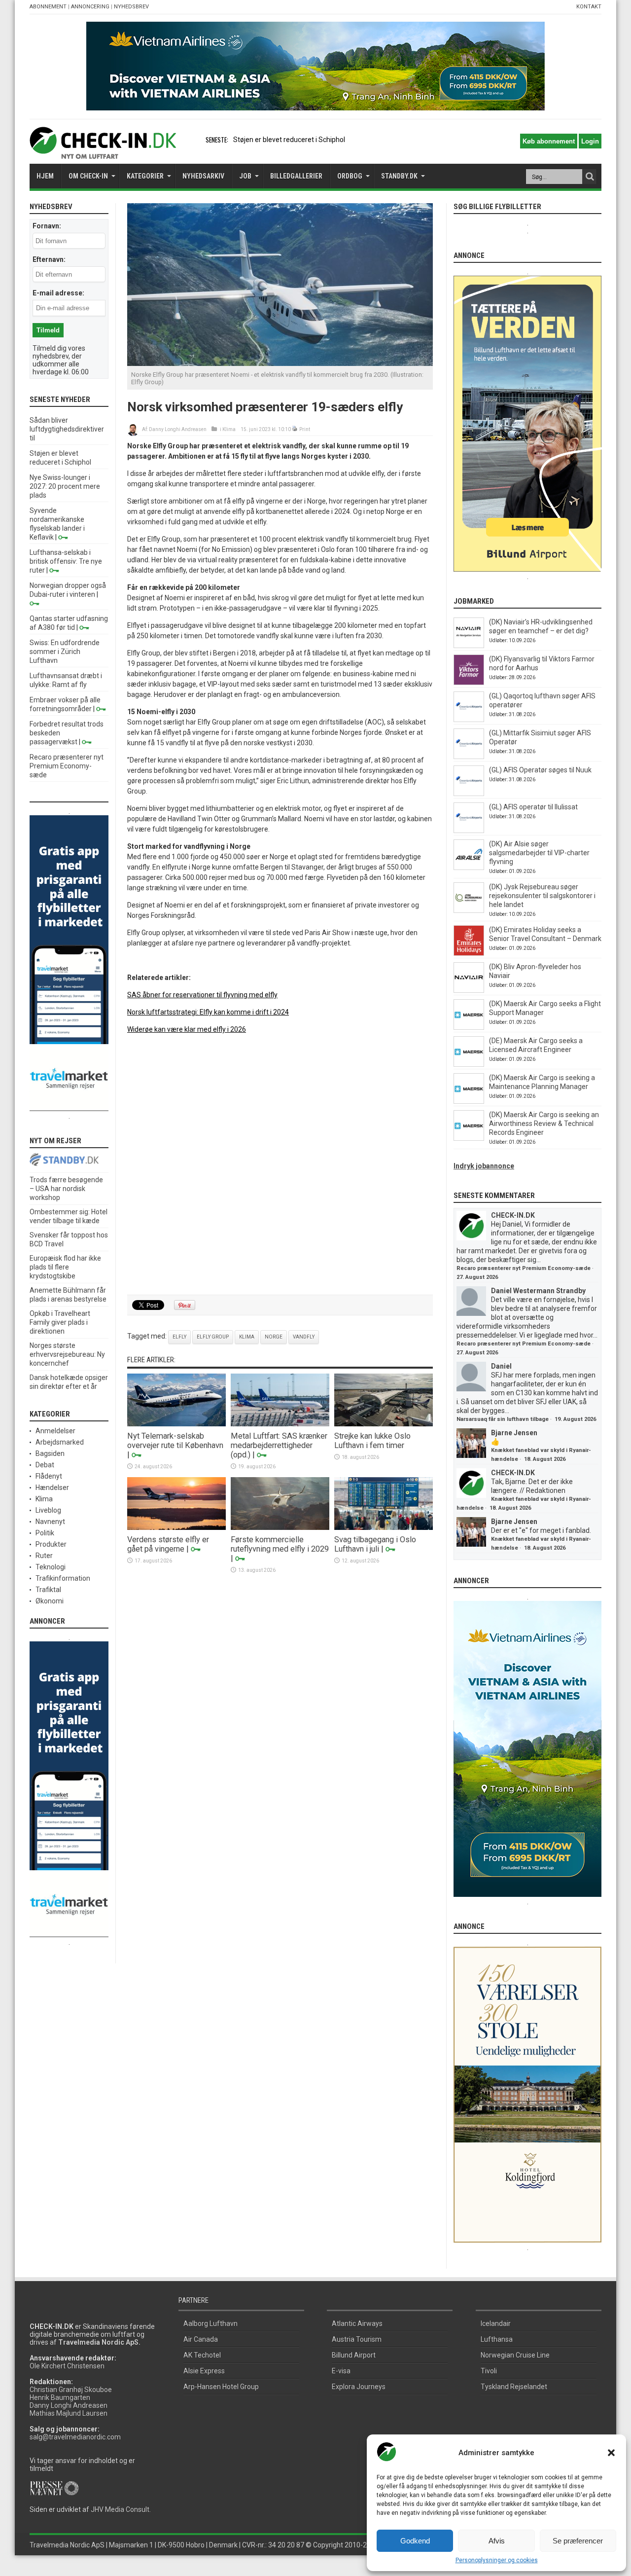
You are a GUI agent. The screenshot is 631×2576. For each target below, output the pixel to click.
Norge (274, 1337)
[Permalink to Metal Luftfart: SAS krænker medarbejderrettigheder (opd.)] (280, 1424)
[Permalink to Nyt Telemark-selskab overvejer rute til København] (176, 1424)
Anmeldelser (55, 1431)
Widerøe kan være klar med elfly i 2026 (187, 1029)
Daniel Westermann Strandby (538, 1291)
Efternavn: (49, 259)
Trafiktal (48, 1590)
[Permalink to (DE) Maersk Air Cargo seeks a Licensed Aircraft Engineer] (469, 1064)
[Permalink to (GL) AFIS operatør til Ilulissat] (469, 831)
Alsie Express (204, 2371)
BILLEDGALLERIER (296, 176)
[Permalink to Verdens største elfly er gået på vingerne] (176, 1527)
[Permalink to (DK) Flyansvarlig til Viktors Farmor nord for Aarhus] (469, 683)
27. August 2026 (477, 1277)
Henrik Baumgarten (60, 2397)
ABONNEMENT (48, 7)
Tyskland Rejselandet (514, 2387)
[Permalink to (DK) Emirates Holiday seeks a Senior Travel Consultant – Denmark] (469, 953)
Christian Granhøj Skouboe (71, 2390)
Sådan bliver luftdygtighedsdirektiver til (67, 429)
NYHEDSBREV (131, 7)
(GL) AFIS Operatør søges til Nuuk (540, 770)
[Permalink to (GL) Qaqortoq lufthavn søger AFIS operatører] (469, 720)
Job (245, 176)
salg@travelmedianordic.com (75, 2437)
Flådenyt (49, 1476)
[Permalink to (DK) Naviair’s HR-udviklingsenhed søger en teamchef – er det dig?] (469, 646)
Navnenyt (50, 1522)
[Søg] (590, 177)
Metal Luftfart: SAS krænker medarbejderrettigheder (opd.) (279, 1445)
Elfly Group (213, 1337)
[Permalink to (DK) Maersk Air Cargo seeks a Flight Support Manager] (469, 1027)
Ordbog (350, 176)
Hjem (45, 176)
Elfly (179, 1337)
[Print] (295, 429)
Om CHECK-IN (88, 176)
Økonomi (50, 1601)
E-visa (341, 2371)
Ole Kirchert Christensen (67, 2366)
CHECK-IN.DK (513, 1215)
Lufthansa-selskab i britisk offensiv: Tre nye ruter (66, 561)
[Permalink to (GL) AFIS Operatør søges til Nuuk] (469, 794)
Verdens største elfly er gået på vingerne (168, 1544)
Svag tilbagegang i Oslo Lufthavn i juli (375, 1544)
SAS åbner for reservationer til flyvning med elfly (202, 995)
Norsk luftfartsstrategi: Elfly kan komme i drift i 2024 (208, 1012)
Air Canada (201, 2339)
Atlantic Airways (357, 2323)
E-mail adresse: (58, 293)
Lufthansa (497, 2339)
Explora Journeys (359, 2387)
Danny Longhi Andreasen (178, 429)
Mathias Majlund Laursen (69, 2413)
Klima (229, 429)
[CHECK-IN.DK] (103, 151)
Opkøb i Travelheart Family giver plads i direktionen (60, 1322)
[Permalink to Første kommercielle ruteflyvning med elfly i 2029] (280, 1527)
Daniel (501, 1366)
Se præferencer (578, 2541)
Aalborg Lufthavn (210, 2323)
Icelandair (496, 2323)
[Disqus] (280, 1165)
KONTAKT (589, 7)
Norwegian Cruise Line (515, 2355)
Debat (45, 1465)
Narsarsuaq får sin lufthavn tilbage (503, 1419)
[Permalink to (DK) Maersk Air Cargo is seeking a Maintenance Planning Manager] (469, 1101)
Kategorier (145, 176)
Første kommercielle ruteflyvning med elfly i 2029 (280, 1544)
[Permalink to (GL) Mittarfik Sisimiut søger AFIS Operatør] (469, 757)
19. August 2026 (575, 1419)
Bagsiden (50, 1453)
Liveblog (48, 1510)
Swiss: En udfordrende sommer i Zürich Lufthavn (65, 652)
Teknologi (51, 1567)
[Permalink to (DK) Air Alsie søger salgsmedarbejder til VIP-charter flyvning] (469, 868)
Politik (45, 1533)
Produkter (51, 1544)
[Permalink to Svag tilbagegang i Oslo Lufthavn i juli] (384, 1527)
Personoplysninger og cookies (497, 2560)
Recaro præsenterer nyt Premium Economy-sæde (67, 766)
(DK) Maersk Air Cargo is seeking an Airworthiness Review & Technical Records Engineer (544, 1124)
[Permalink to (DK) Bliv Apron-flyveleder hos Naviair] (469, 990)
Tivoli (489, 2371)
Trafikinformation (63, 1578)
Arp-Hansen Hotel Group (221, 2387)
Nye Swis (247, 140)
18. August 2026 (545, 1459)
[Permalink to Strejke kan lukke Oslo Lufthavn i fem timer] (384, 1424)
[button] (611, 2453)
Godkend (415, 2541)
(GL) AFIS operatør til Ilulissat (533, 807)
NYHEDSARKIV (203, 176)
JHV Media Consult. (121, 2509)
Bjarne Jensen (514, 1433)
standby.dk (399, 176)
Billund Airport (354, 2355)
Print (305, 429)
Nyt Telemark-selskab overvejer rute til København (175, 1441)
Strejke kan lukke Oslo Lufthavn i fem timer (372, 1441)
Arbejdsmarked (60, 1442)
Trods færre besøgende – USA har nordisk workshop (66, 1189)
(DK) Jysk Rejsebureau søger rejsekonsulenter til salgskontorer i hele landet (542, 896)
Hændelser (52, 1488)
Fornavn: (47, 226)
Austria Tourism (357, 2339)
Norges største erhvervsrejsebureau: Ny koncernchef (67, 1354)
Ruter (44, 1556)
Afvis (497, 2541)
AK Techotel (202, 2355)
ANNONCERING (90, 7)
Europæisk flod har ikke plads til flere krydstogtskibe (65, 1267)
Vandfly (304, 1337)
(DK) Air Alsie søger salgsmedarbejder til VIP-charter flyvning (539, 853)
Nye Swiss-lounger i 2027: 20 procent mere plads (65, 486)
